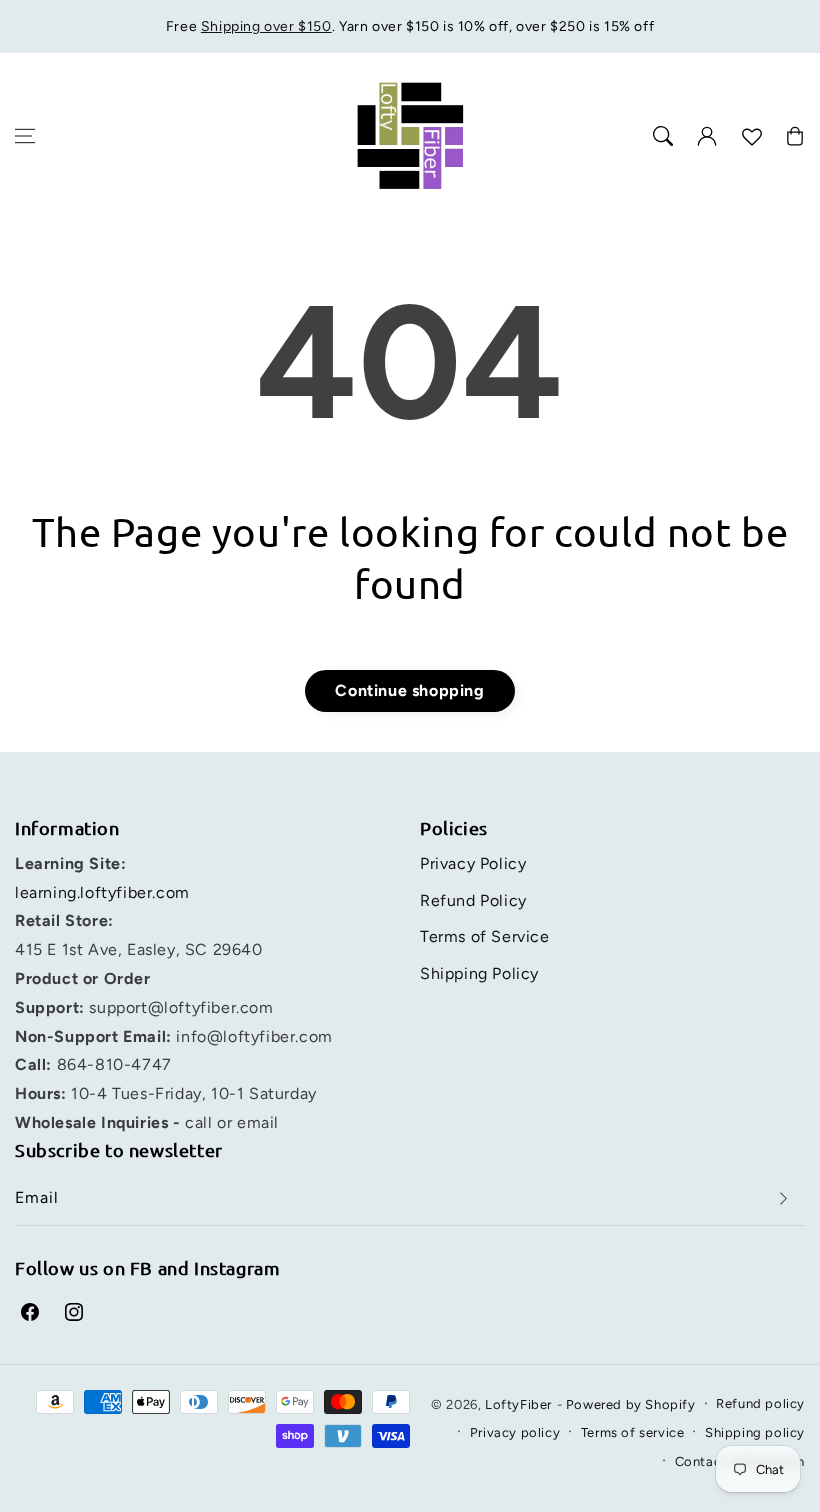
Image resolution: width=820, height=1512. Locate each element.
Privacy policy (515, 1432)
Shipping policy (755, 1432)
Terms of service (633, 1432)
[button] (25, 136)
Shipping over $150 (266, 26)
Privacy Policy (473, 863)
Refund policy (760, 1403)
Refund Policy (473, 900)
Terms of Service (485, 936)
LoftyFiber (518, 1404)
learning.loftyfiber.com (102, 892)
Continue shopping (409, 690)
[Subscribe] (783, 1198)
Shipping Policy (479, 973)
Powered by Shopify (631, 1404)
